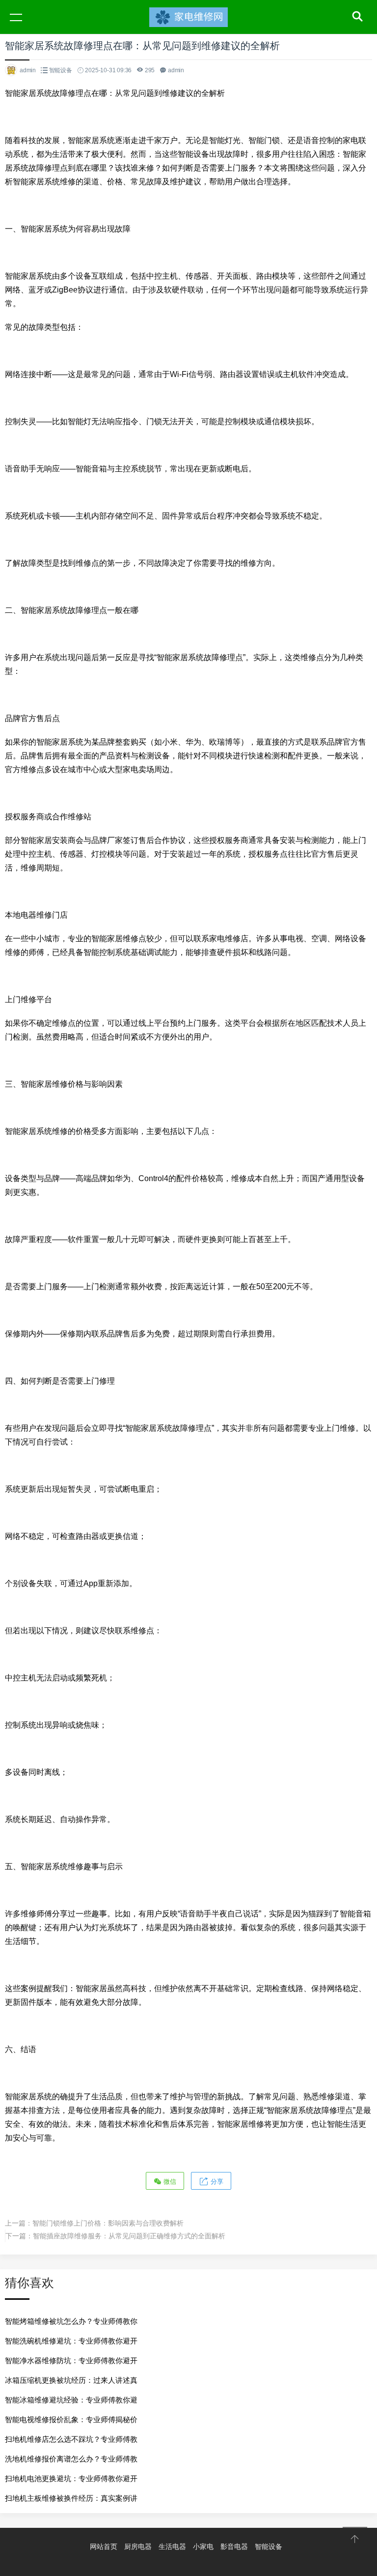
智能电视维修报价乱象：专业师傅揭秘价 (71, 2419)
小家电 (203, 2547)
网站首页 (104, 2547)
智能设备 (61, 70)
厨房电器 (138, 2547)
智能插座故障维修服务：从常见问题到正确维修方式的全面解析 (129, 2236)
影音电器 (234, 2547)
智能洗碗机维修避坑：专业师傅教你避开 (71, 2341)
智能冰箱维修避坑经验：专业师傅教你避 (71, 2400)
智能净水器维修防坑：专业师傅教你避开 (71, 2360)
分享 (216, 2182)
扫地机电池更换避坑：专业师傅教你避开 (71, 2478)
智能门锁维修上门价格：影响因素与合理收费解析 (108, 2223)
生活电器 (172, 2547)
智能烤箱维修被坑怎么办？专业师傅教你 (71, 2321)
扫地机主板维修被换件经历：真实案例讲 (71, 2498)
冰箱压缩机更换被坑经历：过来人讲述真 (71, 2380)
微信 (169, 2182)
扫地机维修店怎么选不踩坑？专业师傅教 (71, 2439)
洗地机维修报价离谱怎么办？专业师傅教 (71, 2459)
